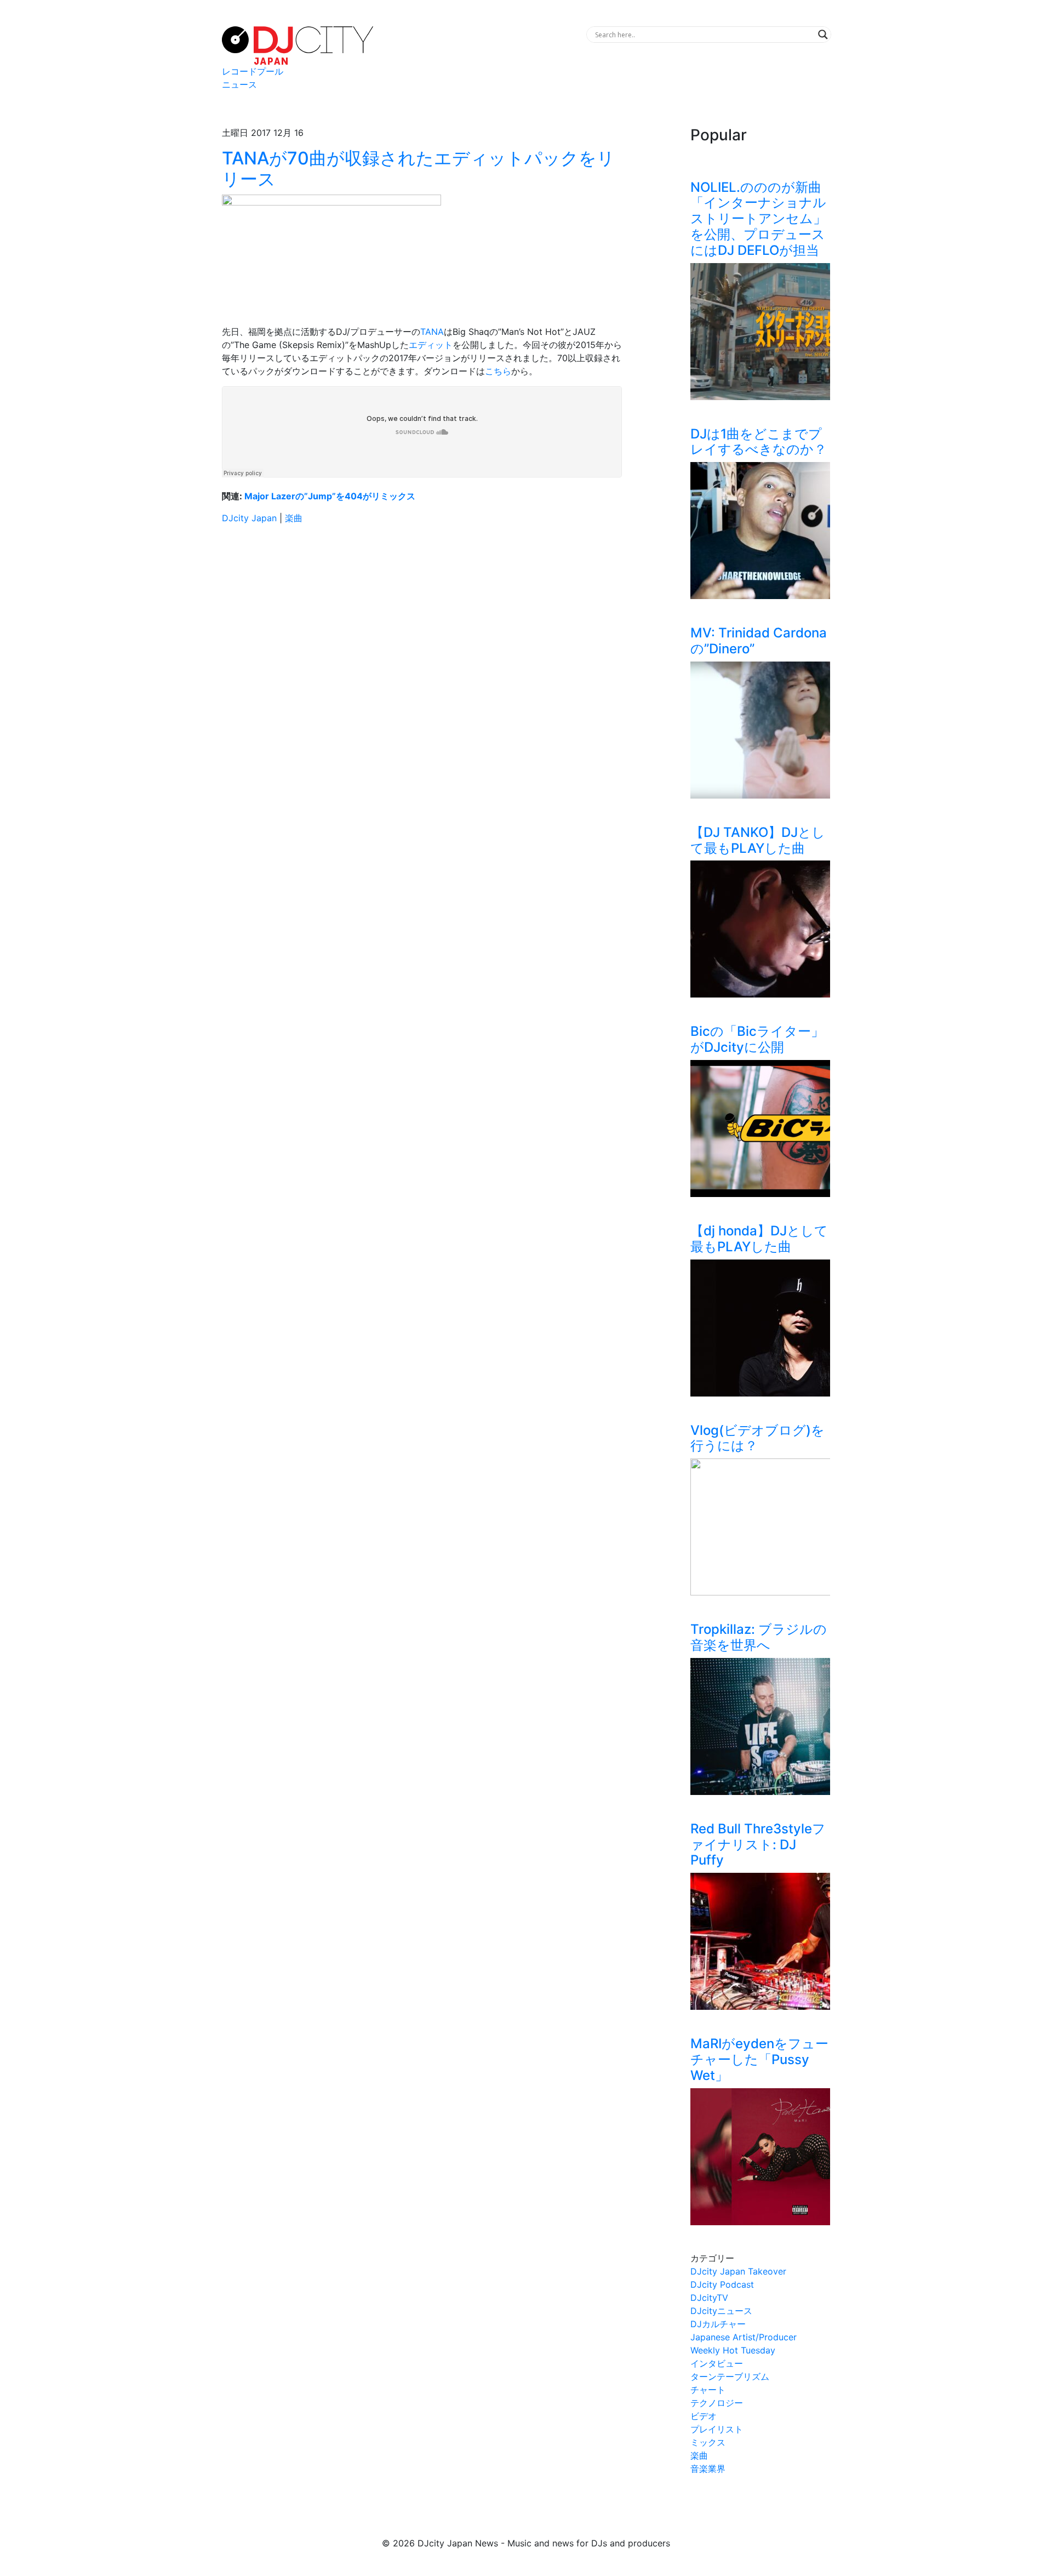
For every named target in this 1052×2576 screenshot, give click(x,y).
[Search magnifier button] (823, 35)
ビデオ (704, 2416)
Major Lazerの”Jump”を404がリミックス (330, 496)
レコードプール (253, 71)
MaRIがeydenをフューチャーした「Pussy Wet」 (759, 2059)
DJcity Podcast (722, 2284)
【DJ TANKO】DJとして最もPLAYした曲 (758, 840)
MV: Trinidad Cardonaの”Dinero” (759, 641)
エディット (431, 345)
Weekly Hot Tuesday (733, 2350)
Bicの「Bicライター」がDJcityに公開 (757, 1039)
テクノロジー (717, 2403)
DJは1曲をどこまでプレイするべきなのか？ (759, 442)
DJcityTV (709, 2298)
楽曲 (294, 518)
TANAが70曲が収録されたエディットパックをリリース (418, 169)
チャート (708, 2390)
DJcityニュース (721, 2311)
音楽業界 (708, 2469)
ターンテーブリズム (730, 2376)
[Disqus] (422, 688)
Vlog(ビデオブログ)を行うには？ (757, 1438)
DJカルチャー (718, 2324)
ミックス (708, 2442)
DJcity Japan (249, 518)
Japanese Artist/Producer (744, 2337)
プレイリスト (717, 2429)
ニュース (239, 84)
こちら (498, 371)
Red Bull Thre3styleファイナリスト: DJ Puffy (758, 1845)
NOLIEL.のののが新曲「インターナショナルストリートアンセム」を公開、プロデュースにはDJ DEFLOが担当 (758, 219)
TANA (432, 332)
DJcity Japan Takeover (738, 2271)
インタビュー (717, 2363)
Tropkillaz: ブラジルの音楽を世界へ (759, 1637)
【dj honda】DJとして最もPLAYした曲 (759, 1239)
